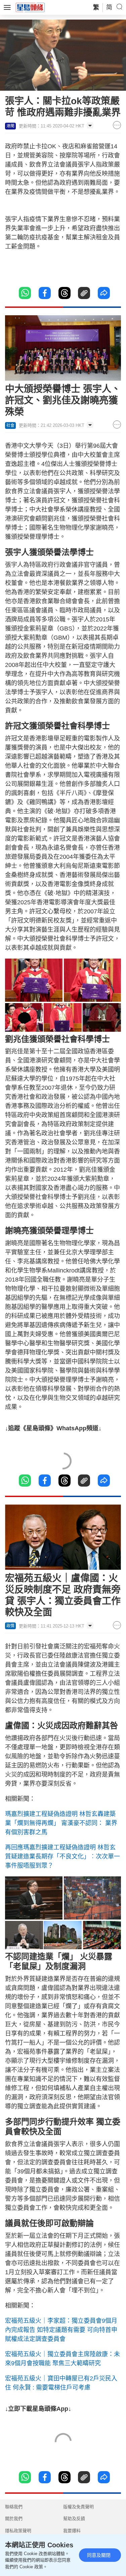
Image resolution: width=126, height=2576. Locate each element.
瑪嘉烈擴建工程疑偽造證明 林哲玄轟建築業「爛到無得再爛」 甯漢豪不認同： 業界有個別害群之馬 (61, 1823)
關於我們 (14, 2519)
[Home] (30, 7)
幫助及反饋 (74, 2519)
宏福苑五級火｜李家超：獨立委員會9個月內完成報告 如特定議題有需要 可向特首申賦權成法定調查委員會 (61, 2330)
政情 (10, 1626)
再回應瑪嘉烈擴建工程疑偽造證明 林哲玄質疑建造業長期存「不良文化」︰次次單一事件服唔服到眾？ (62, 1856)
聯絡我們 (14, 2507)
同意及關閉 (99, 2555)
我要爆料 (72, 2531)
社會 (10, 426)
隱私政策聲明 (18, 2531)
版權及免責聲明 (78, 2507)
